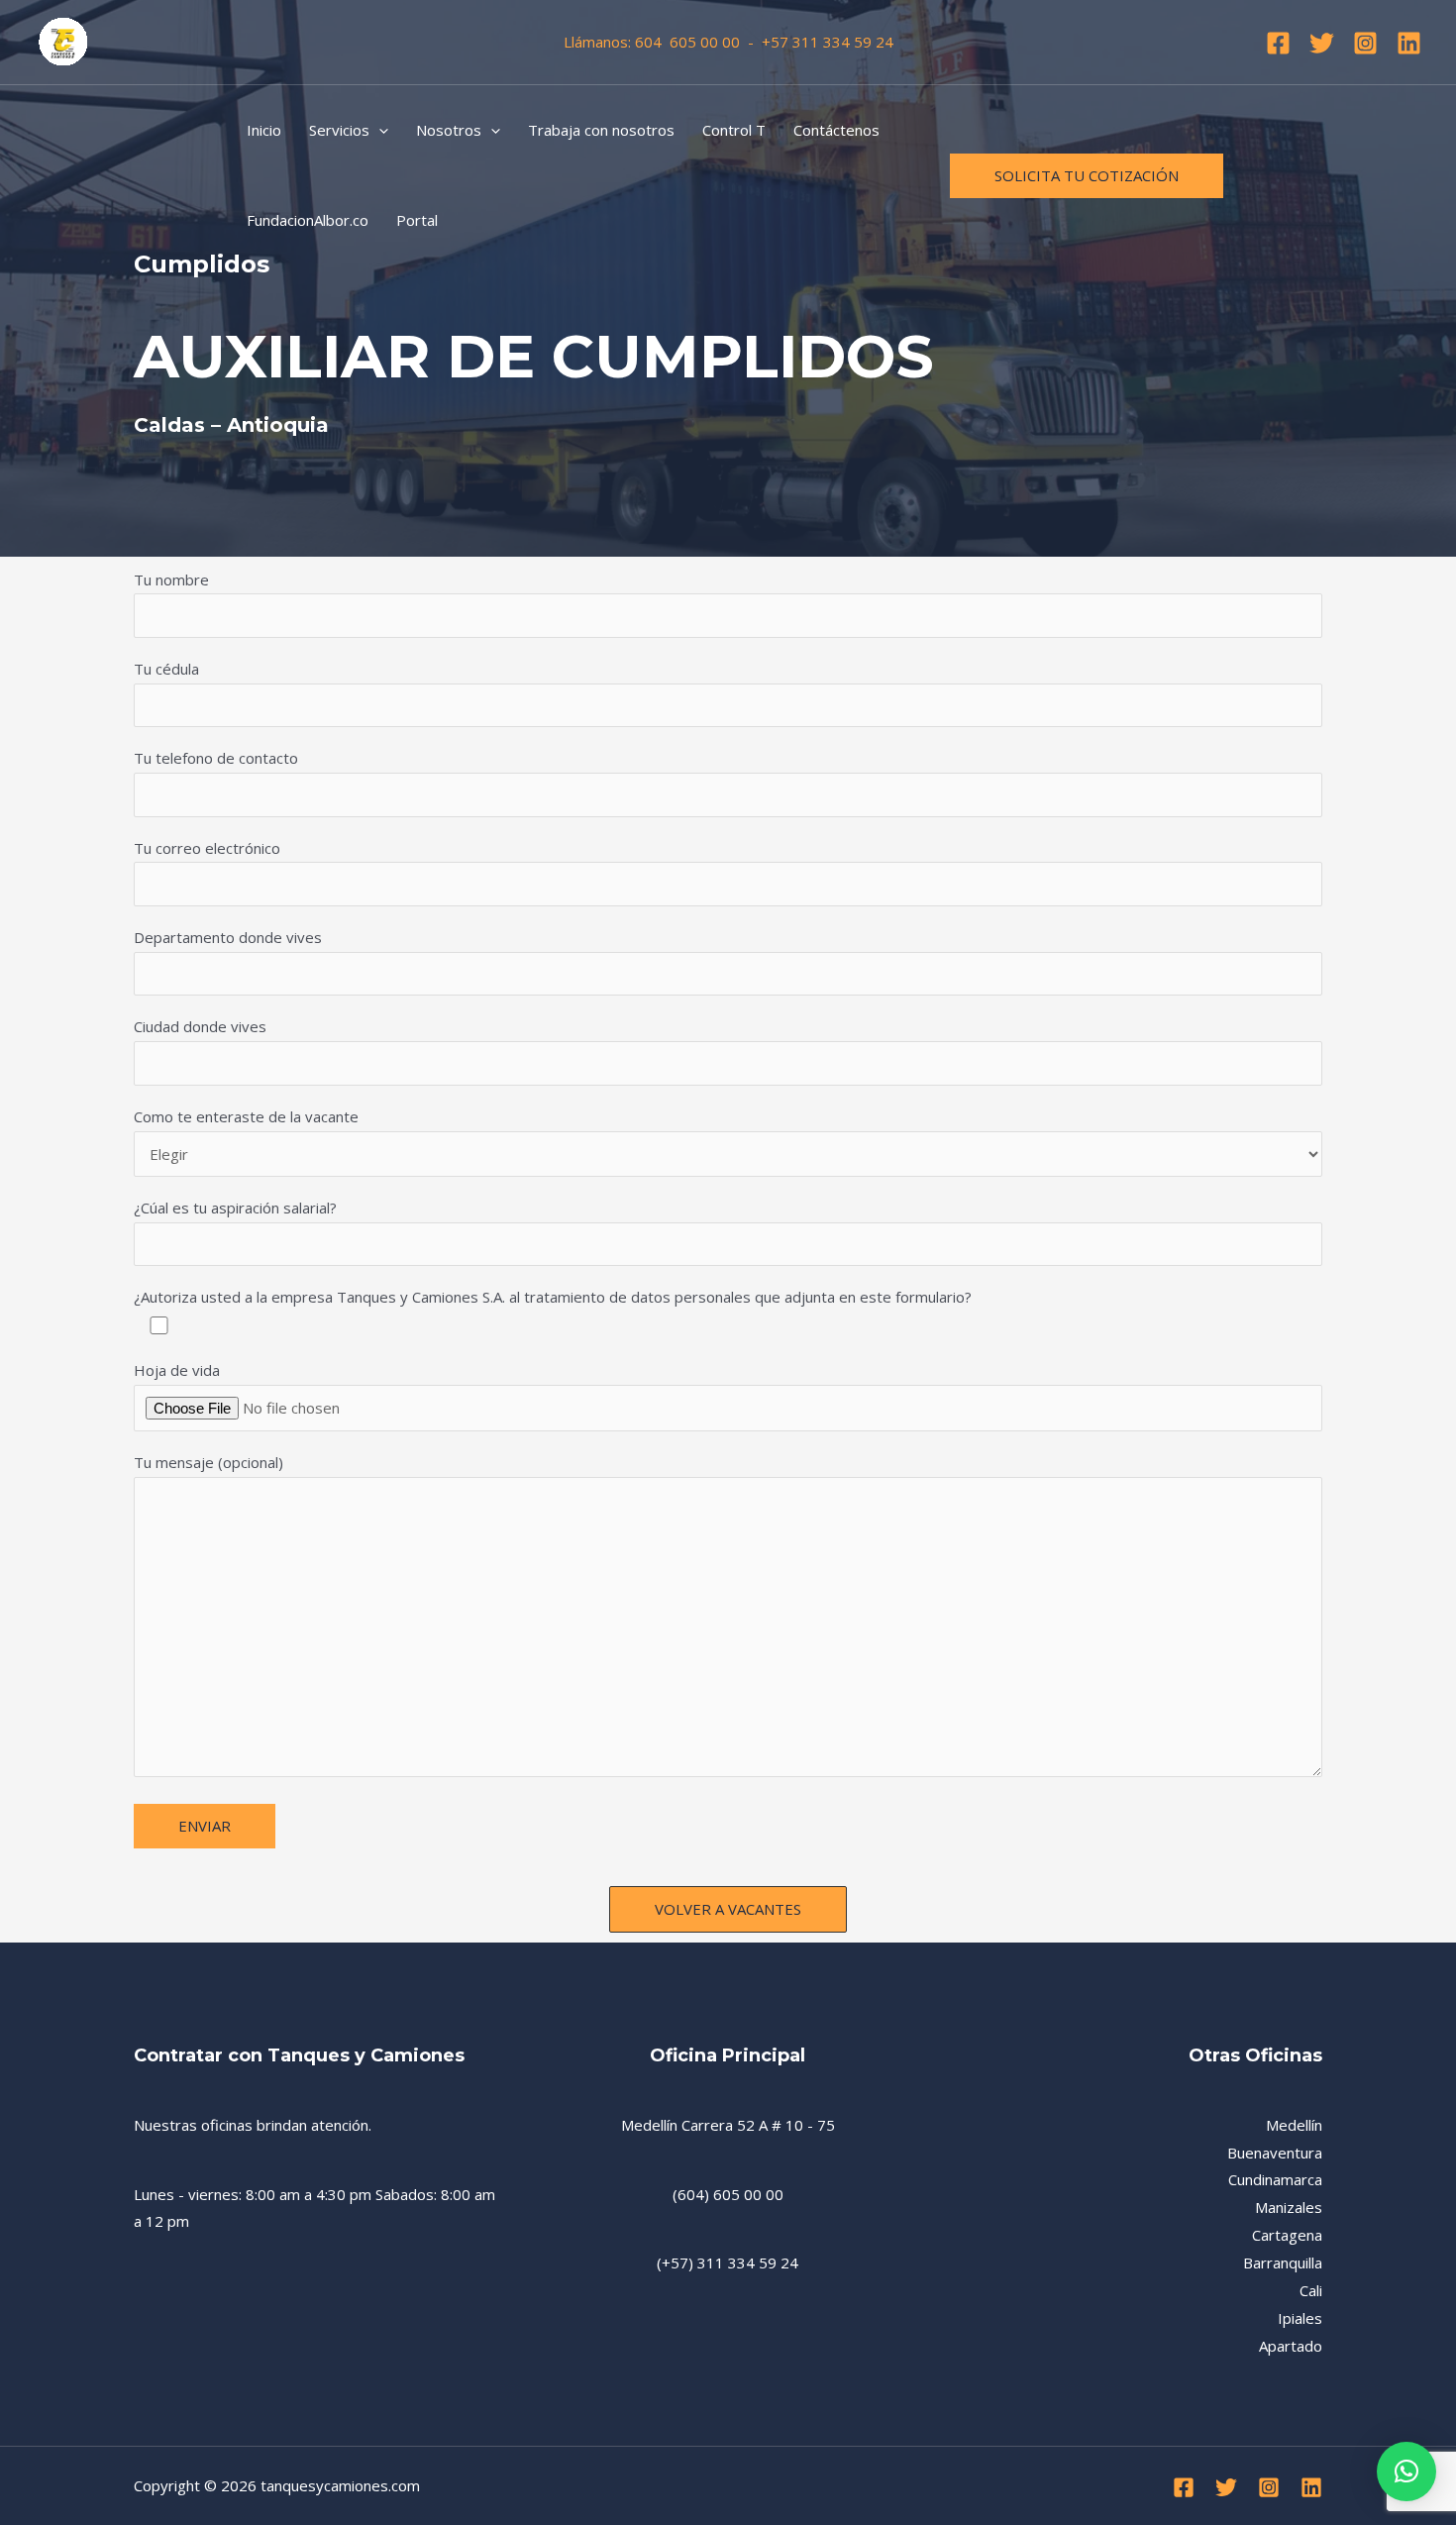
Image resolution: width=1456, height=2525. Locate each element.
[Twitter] (1322, 43)
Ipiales (1300, 2318)
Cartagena (1287, 2235)
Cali (1311, 2290)
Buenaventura (1275, 2153)
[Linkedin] (1409, 43)
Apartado (1291, 2346)
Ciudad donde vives (200, 1026)
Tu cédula (166, 669)
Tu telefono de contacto (216, 758)
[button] (1406, 2472)
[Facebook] (1278, 43)
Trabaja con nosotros (601, 130)
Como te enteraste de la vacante (246, 1116)
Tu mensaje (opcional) (208, 1462)
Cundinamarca (1275, 2179)
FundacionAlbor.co (308, 220)
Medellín (1294, 2125)
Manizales (1289, 2207)
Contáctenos (836, 130)
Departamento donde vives (228, 937)
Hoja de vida (177, 1370)
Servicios (339, 130)
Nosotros (449, 130)
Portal (417, 220)
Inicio (264, 130)
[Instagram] (1365, 43)
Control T (734, 130)
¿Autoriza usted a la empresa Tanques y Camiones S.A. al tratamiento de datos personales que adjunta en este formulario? (553, 1297)
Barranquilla (1283, 2262)
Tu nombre (171, 579)
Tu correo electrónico (207, 848)
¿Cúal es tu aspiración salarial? (235, 1208)
